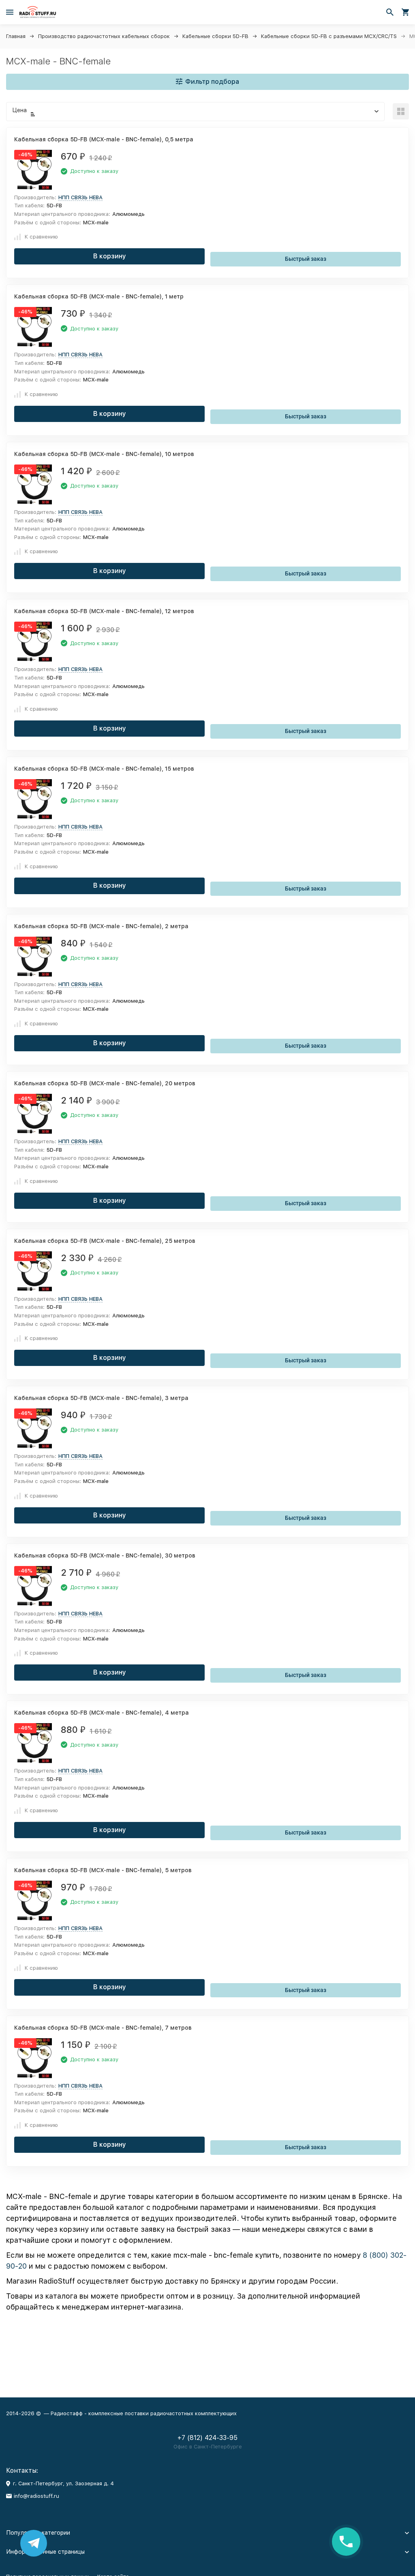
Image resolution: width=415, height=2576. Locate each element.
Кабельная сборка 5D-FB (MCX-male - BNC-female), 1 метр (99, 296)
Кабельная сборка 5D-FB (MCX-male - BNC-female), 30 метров (105, 1555)
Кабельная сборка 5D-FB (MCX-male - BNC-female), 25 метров (105, 1241)
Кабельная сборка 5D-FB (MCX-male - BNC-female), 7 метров (103, 2028)
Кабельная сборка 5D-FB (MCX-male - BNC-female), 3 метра (101, 1398)
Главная (16, 36)
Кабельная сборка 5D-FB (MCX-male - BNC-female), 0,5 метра (104, 139)
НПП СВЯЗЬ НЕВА (80, 197)
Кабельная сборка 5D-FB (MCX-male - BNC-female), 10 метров (104, 454)
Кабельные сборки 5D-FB (215, 36)
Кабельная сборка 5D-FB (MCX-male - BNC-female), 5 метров (103, 1870)
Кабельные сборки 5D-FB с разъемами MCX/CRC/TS (329, 36)
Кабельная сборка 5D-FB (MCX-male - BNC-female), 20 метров (105, 1083)
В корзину (110, 256)
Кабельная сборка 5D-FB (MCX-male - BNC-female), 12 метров (104, 611)
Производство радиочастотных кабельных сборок (104, 36)
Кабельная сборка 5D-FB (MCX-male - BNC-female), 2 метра (101, 926)
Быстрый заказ (306, 259)
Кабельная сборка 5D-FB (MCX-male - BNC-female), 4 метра (102, 1713)
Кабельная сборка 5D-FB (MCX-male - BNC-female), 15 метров (104, 769)
